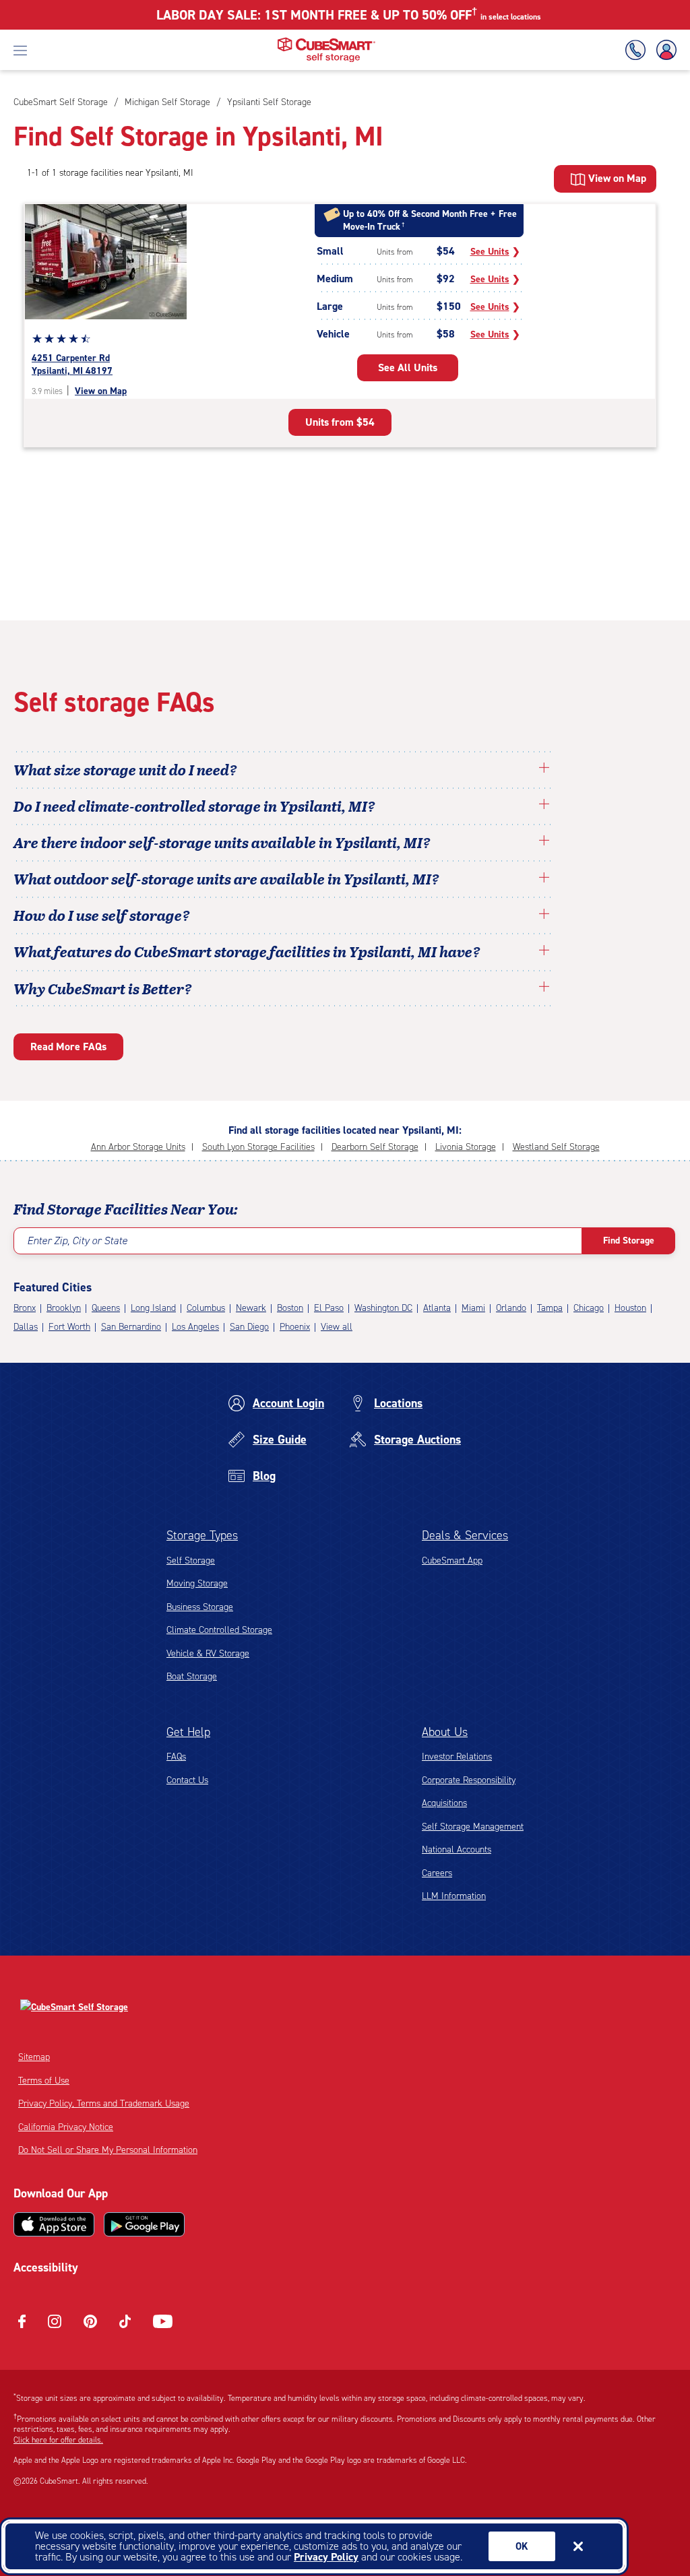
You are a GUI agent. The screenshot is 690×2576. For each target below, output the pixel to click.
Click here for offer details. (58, 2440)
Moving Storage (197, 1583)
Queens (106, 1308)
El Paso (329, 1308)
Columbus (206, 1308)
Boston (290, 1308)
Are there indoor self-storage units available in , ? (222, 842)
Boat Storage (192, 1676)
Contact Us (187, 1780)
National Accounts (457, 1849)
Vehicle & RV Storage (208, 1653)
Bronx (25, 1308)
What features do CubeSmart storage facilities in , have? (247, 951)
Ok (522, 2546)
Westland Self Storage (556, 1147)
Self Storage (191, 1560)
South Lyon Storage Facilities (258, 1147)
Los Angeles (195, 1327)
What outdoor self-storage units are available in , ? (226, 878)
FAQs (176, 1757)
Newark (251, 1308)
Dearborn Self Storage (375, 1147)
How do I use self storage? (102, 915)
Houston (630, 1308)
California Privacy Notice (66, 2127)
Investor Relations (457, 1757)
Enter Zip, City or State (77, 1241)
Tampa (550, 1308)
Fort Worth (69, 1327)
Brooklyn (64, 1308)
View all (337, 1327)
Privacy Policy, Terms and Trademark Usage (104, 2103)
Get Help (188, 1732)
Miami (473, 1308)
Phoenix (295, 1327)
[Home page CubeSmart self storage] (326, 41)
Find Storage (629, 1241)
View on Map (101, 391)
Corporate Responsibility (469, 1780)
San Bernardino (131, 1327)
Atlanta (437, 1308)
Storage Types (202, 1535)
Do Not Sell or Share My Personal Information (108, 2150)
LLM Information (454, 1896)
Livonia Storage (466, 1147)
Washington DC (383, 1308)
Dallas (26, 1327)
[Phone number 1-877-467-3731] (638, 50)
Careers (437, 1873)
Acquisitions (444, 1803)
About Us (445, 1732)
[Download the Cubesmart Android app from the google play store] (144, 2224)
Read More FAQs (68, 1046)
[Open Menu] (20, 50)
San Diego (249, 1327)
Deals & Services (465, 1535)
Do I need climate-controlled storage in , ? (194, 806)
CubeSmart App (452, 1560)
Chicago (589, 1308)
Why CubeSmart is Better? (103, 988)
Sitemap (34, 2057)
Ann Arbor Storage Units (138, 1147)
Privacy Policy (326, 2557)
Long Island (153, 1308)
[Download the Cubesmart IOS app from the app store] (54, 2224)
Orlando (511, 1308)
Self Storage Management (473, 1827)
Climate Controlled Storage (219, 1630)
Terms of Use (44, 2081)
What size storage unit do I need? (125, 769)
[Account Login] (664, 50)
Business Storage (200, 1607)
